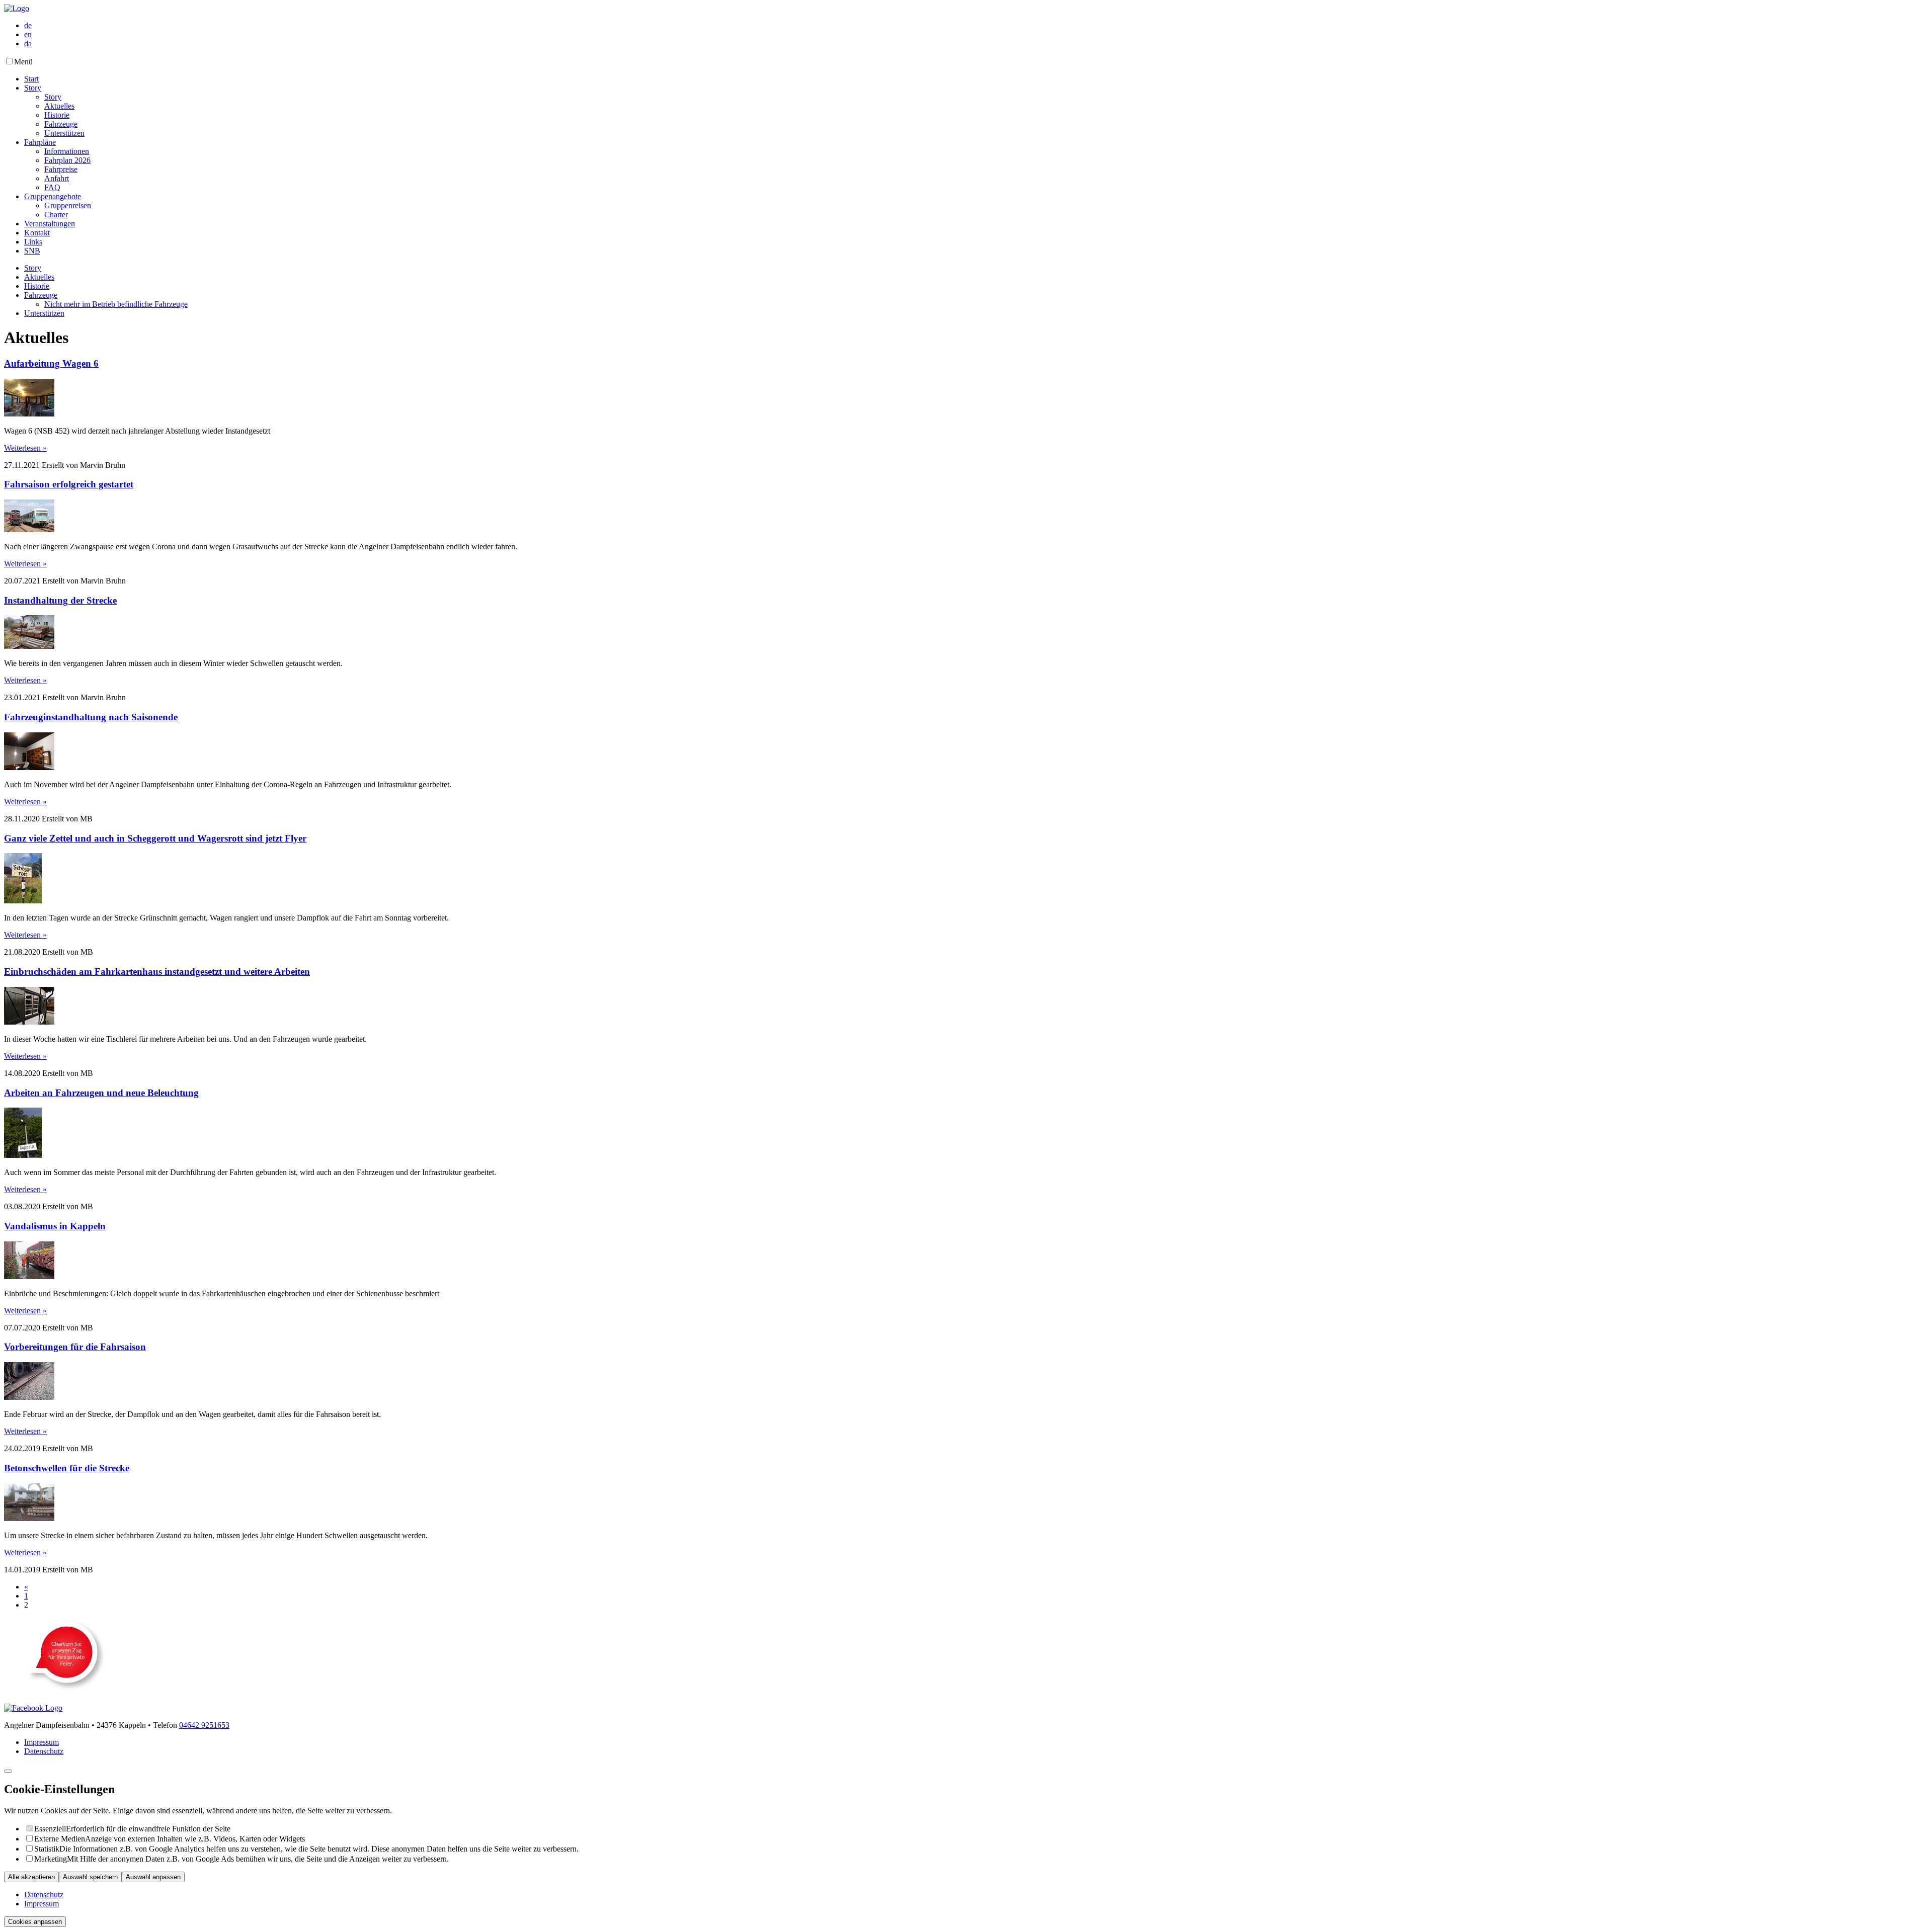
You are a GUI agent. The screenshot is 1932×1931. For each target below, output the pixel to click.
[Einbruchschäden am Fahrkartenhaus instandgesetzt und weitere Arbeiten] (29, 1022)
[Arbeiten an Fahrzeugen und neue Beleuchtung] (23, 1155)
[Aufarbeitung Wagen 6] (29, 414)
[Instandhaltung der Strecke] (29, 646)
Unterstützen (64, 133)
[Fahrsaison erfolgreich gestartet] (29, 529)
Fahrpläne (40, 142)
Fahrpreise (61, 169)
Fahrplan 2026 (67, 160)
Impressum (42, 1742)
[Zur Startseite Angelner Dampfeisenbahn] (17, 8)
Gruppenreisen (68, 205)
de (28, 25)
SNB (32, 251)
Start (31, 79)
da (28, 44)
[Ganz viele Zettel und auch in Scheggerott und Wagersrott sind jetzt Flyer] (23, 901)
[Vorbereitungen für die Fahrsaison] (29, 1397)
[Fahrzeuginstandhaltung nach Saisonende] (29, 767)
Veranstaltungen (50, 224)
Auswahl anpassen (153, 1877)
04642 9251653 (204, 1725)
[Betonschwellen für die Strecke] (29, 1518)
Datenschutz (44, 1751)
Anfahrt (57, 178)
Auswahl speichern (90, 1877)
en (28, 34)
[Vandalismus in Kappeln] (29, 1276)
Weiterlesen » (25, 448)
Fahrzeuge (61, 124)
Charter (56, 215)
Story (33, 88)
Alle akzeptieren (31, 1877)
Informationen (67, 151)
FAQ (52, 187)
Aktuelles (59, 106)
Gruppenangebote (53, 196)
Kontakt (37, 233)
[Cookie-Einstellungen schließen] (8, 1771)
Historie (57, 115)
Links (33, 242)
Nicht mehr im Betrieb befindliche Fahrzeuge (116, 304)
